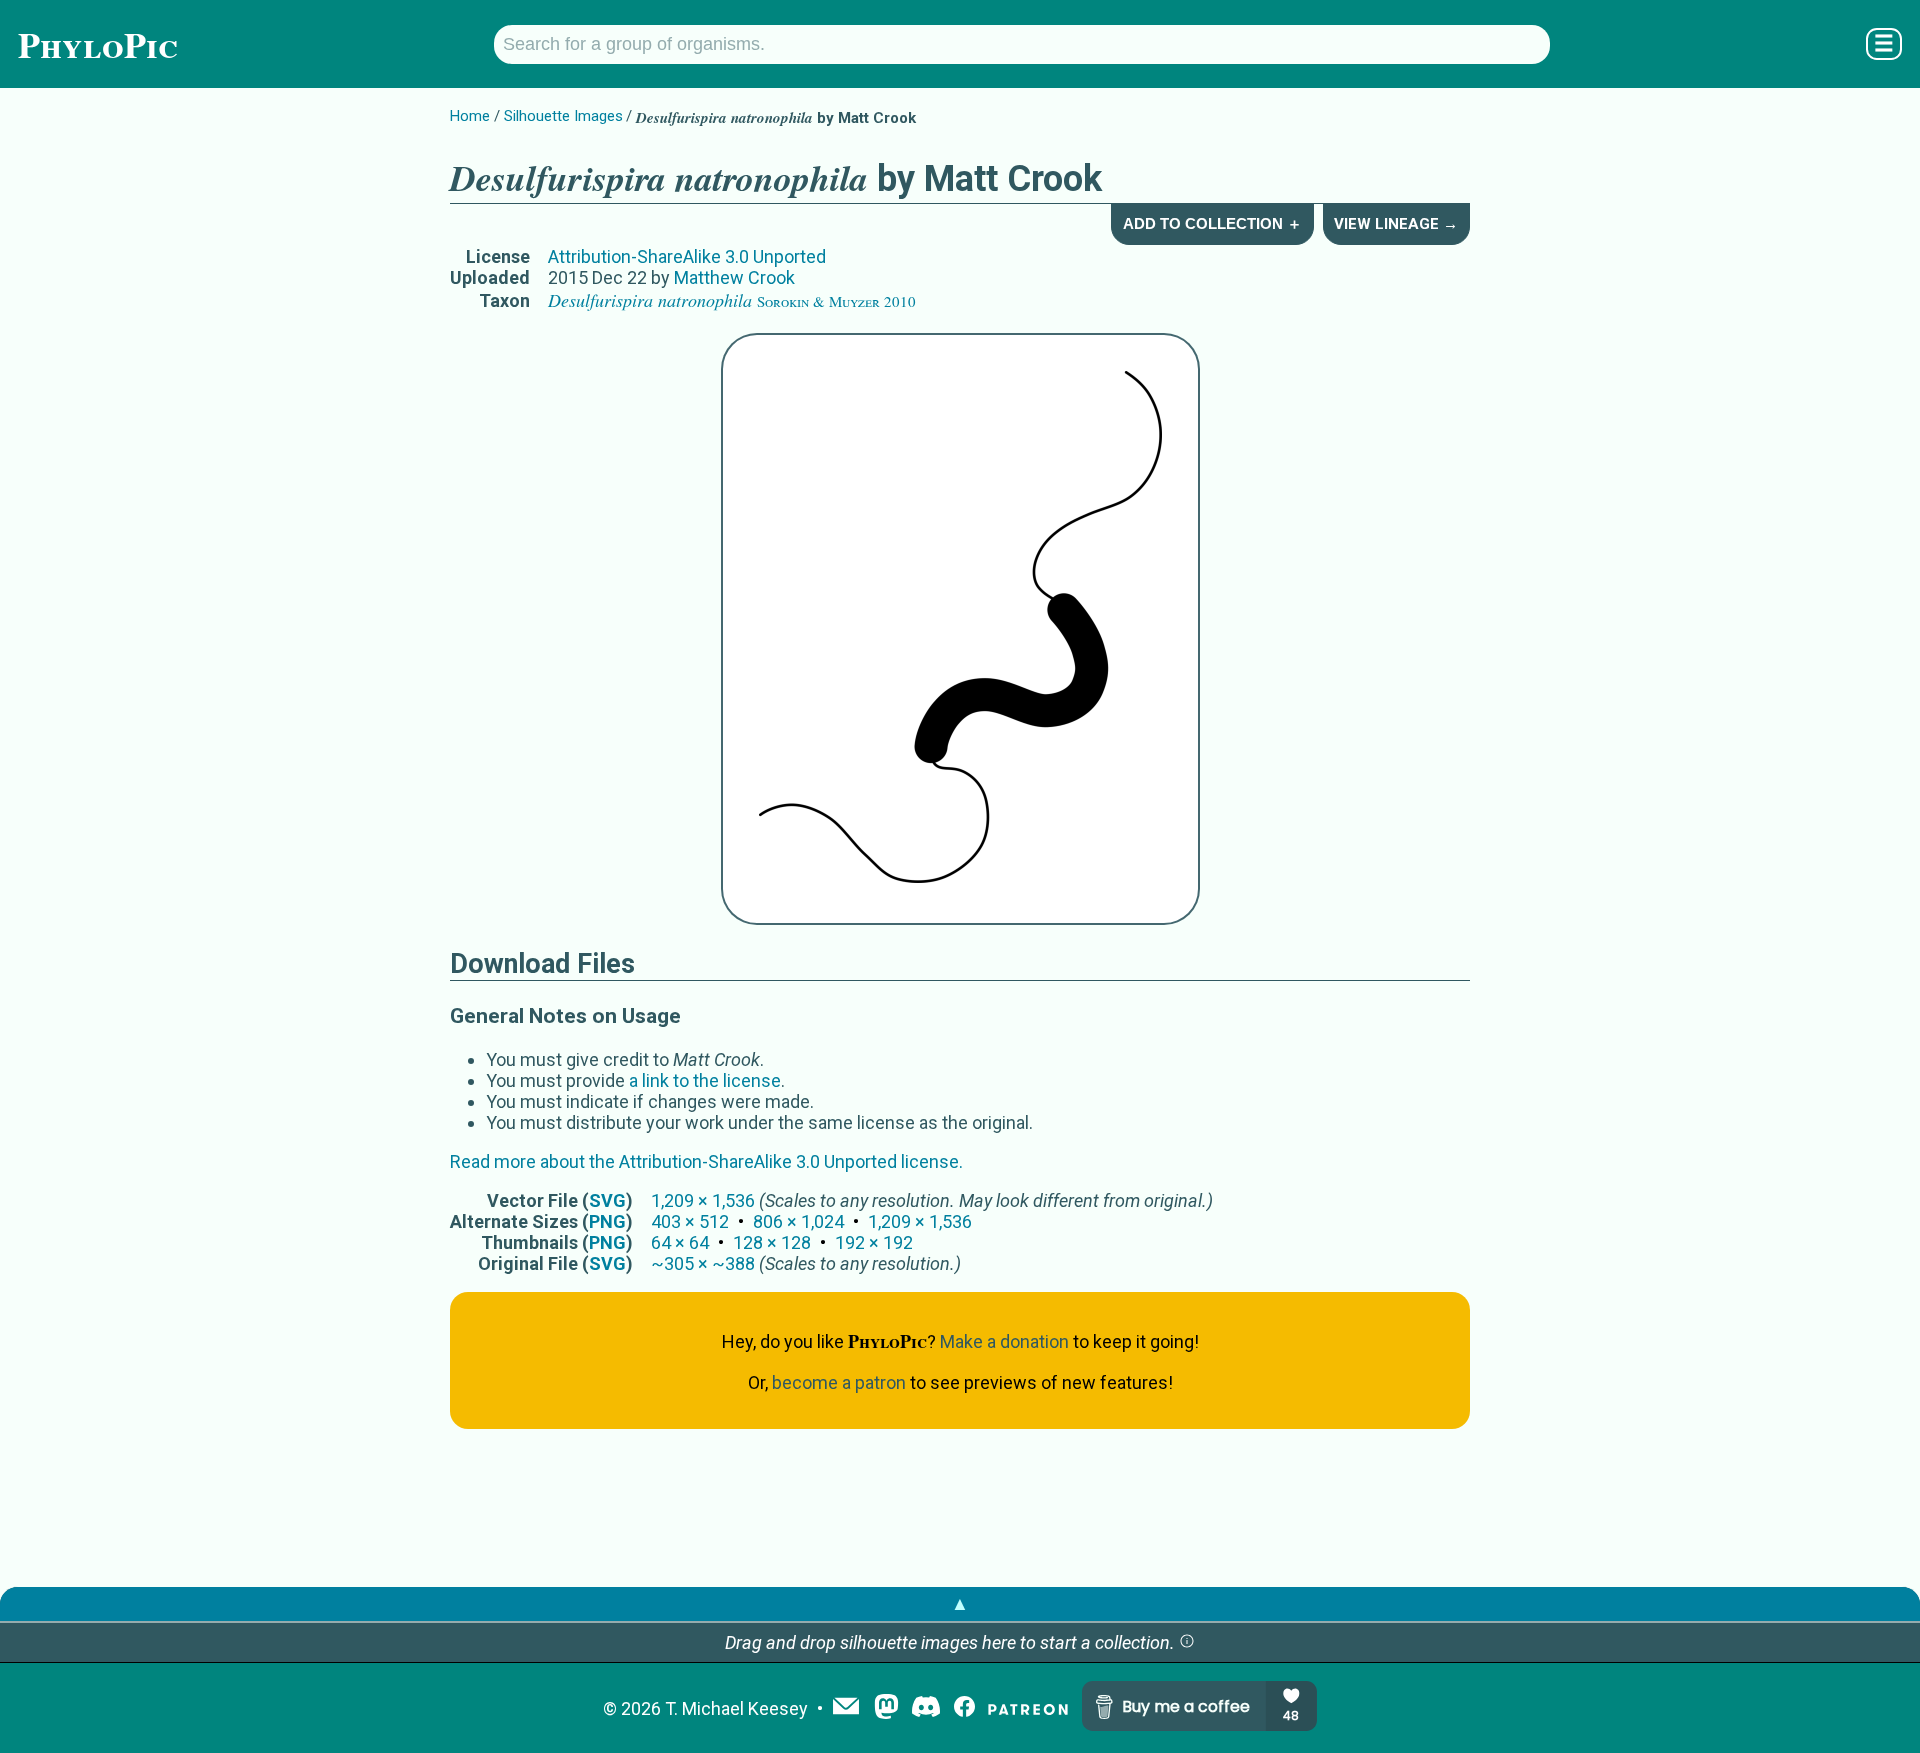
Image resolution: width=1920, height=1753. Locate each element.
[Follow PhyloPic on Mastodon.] (886, 1708)
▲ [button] (960, 1603)
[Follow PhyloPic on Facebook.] (964, 1708)
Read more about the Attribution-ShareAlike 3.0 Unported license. (706, 1161)
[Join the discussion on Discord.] (926, 1708)
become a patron (839, 1382)
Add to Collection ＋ (1212, 223)
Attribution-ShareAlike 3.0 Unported (687, 256)
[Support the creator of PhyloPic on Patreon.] (1028, 1708)
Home (470, 116)
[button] (1187, 1642)
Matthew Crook (734, 277)
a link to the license (705, 1080)
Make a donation (1004, 1341)
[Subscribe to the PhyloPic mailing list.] (846, 1708)
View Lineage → (1396, 224)
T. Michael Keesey (736, 1708)
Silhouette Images (563, 116)
